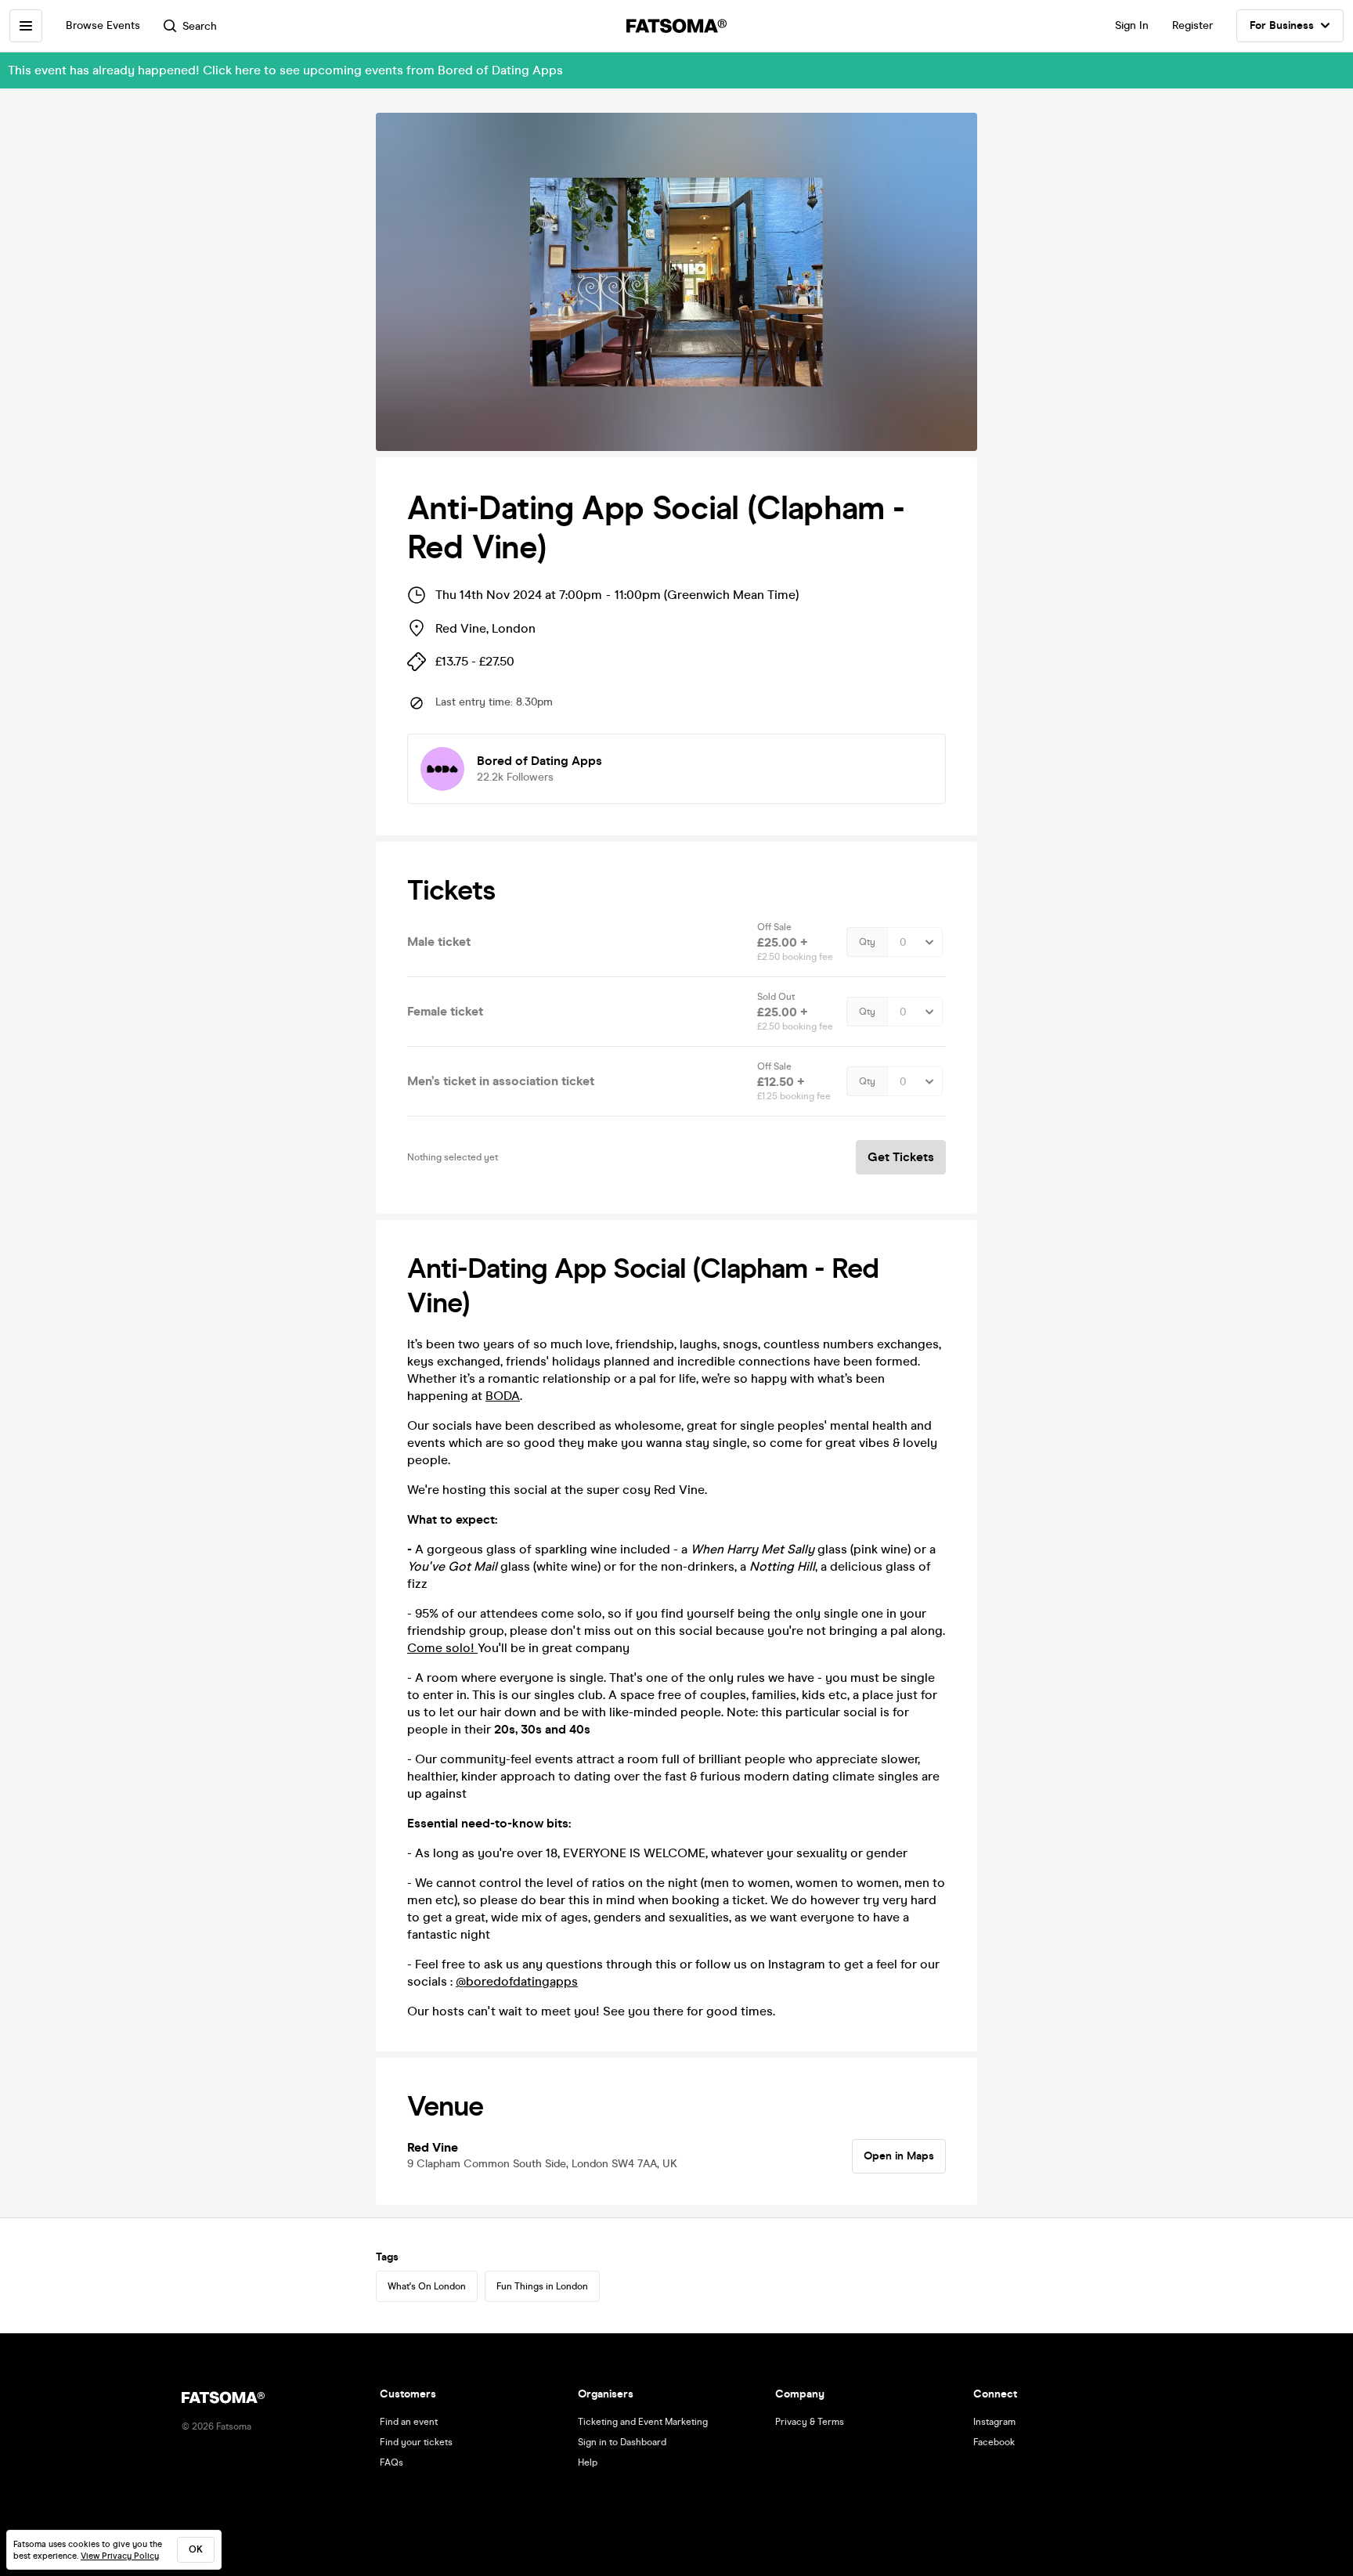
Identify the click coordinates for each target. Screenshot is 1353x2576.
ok (196, 2549)
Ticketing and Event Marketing (643, 2422)
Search (200, 26)
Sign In (1132, 25)
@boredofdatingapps (517, 1981)
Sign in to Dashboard (622, 2442)
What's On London (427, 2286)
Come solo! (442, 1648)
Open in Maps (899, 2156)
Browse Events (103, 25)
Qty (867, 942)
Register (1192, 25)
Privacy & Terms (810, 2422)
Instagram (994, 2422)
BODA (503, 1396)
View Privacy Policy (120, 2556)
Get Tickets (901, 1157)
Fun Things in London (542, 2286)
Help (588, 2462)
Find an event (409, 2422)
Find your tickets (416, 2442)
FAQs (391, 2462)
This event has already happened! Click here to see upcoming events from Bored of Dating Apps (285, 70)
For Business (1282, 25)
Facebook (994, 2442)
